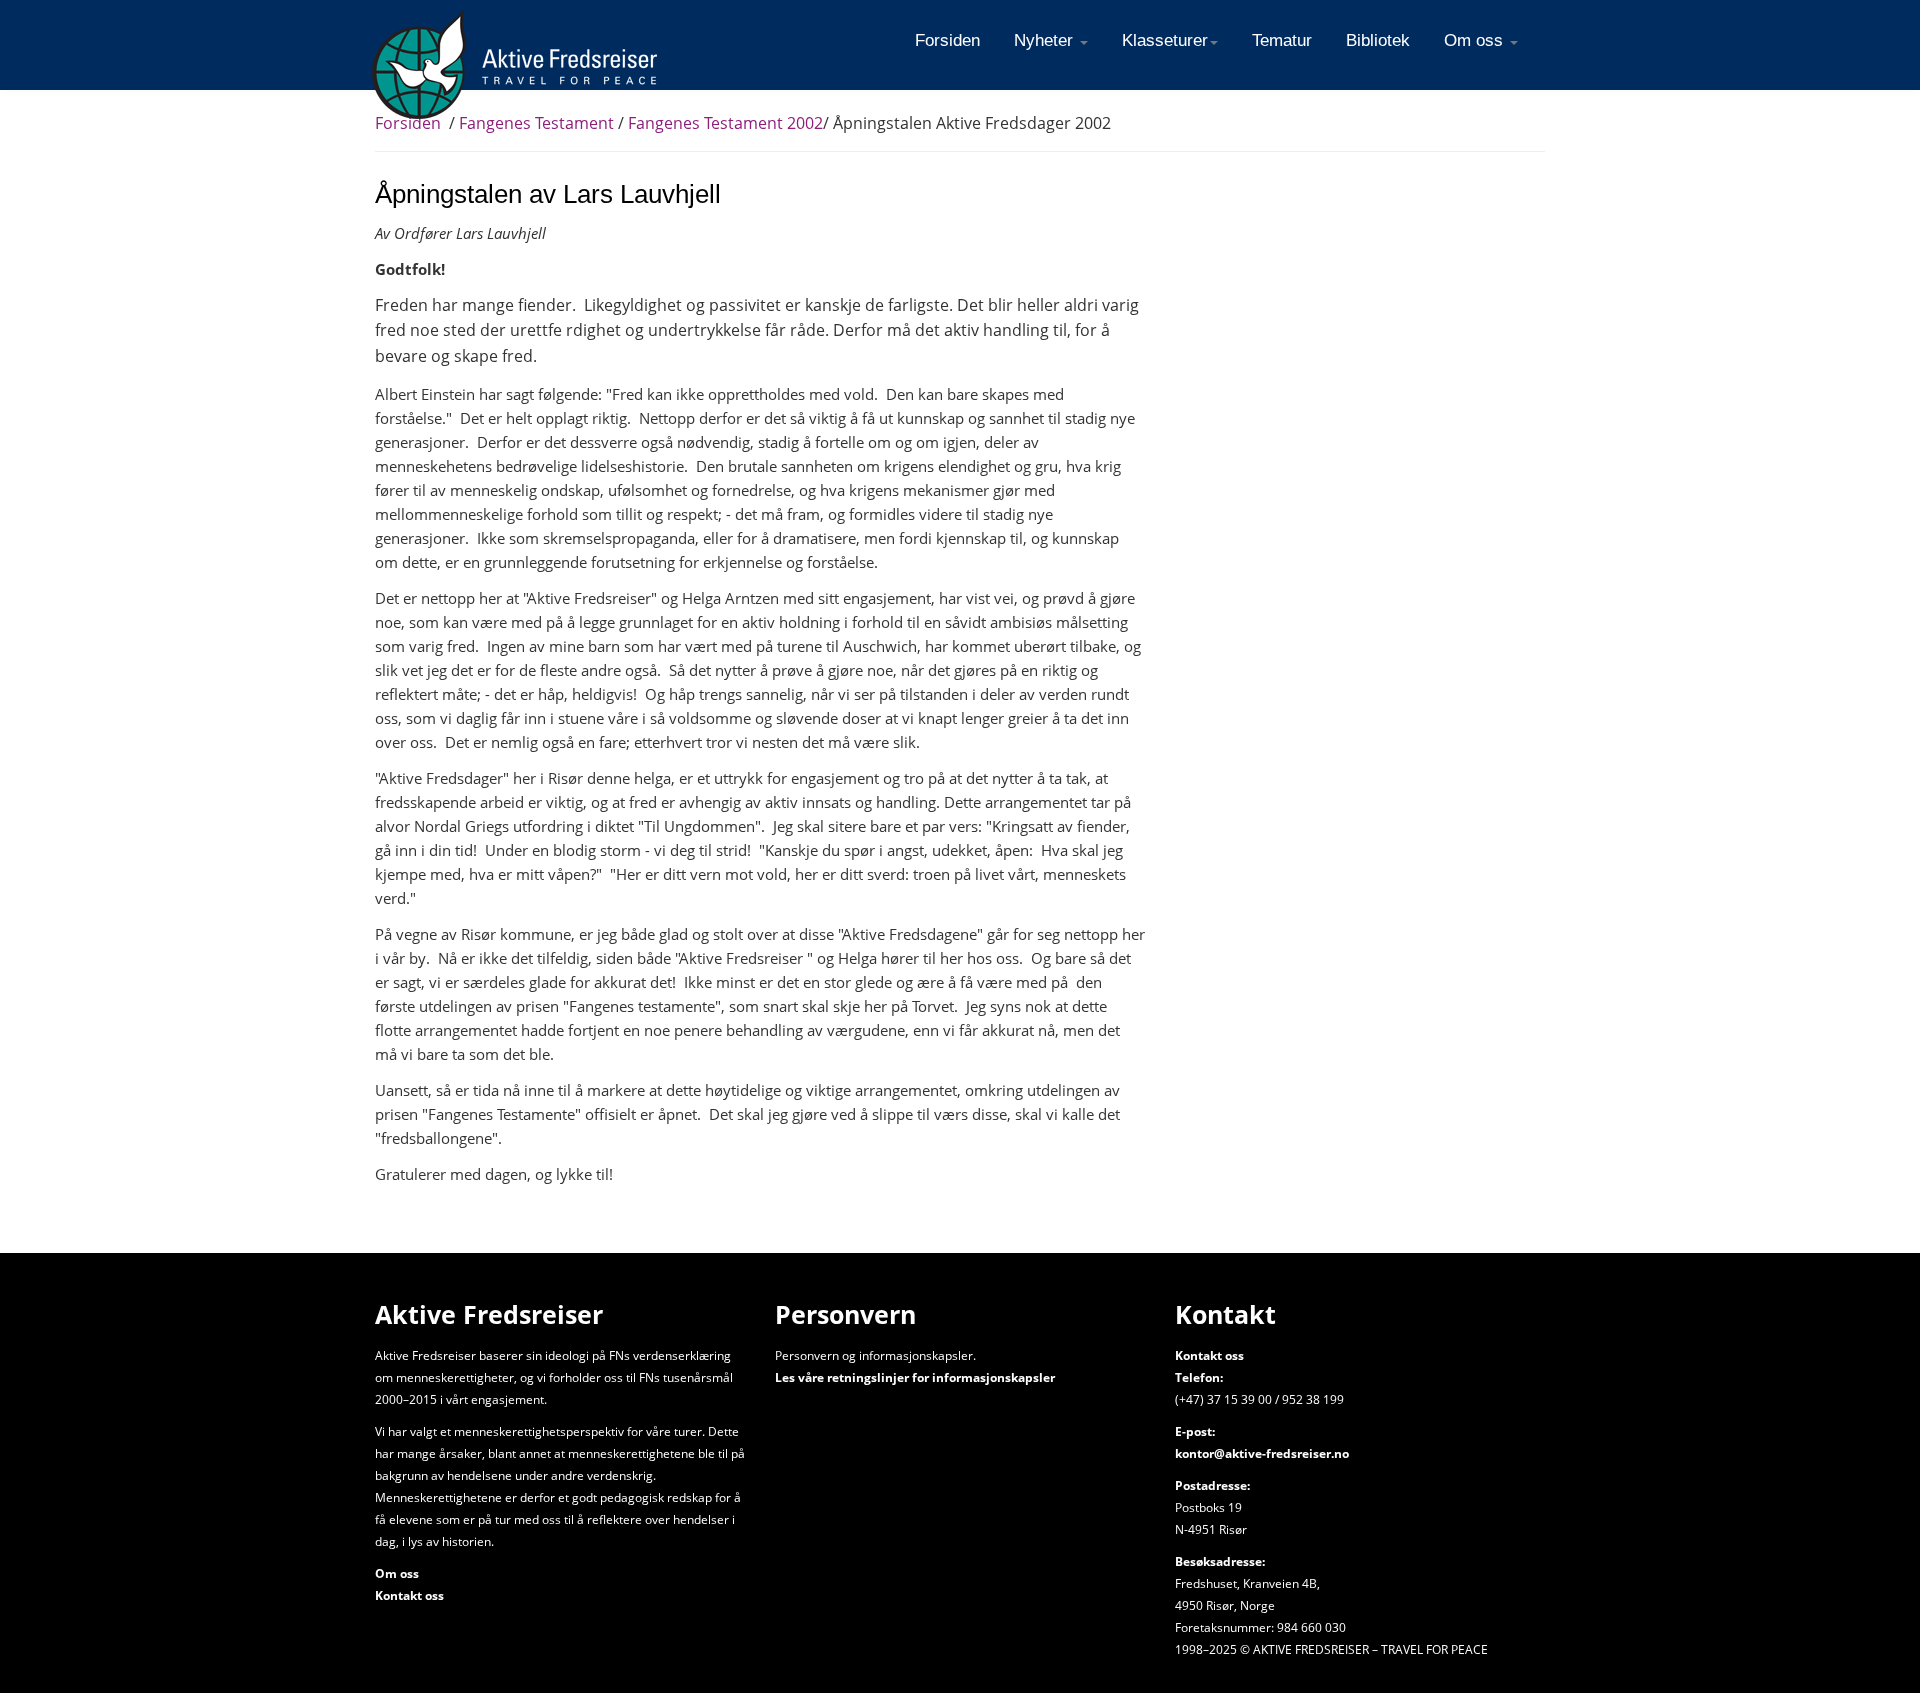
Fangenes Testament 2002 (725, 123)
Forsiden (408, 123)
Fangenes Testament (536, 123)
